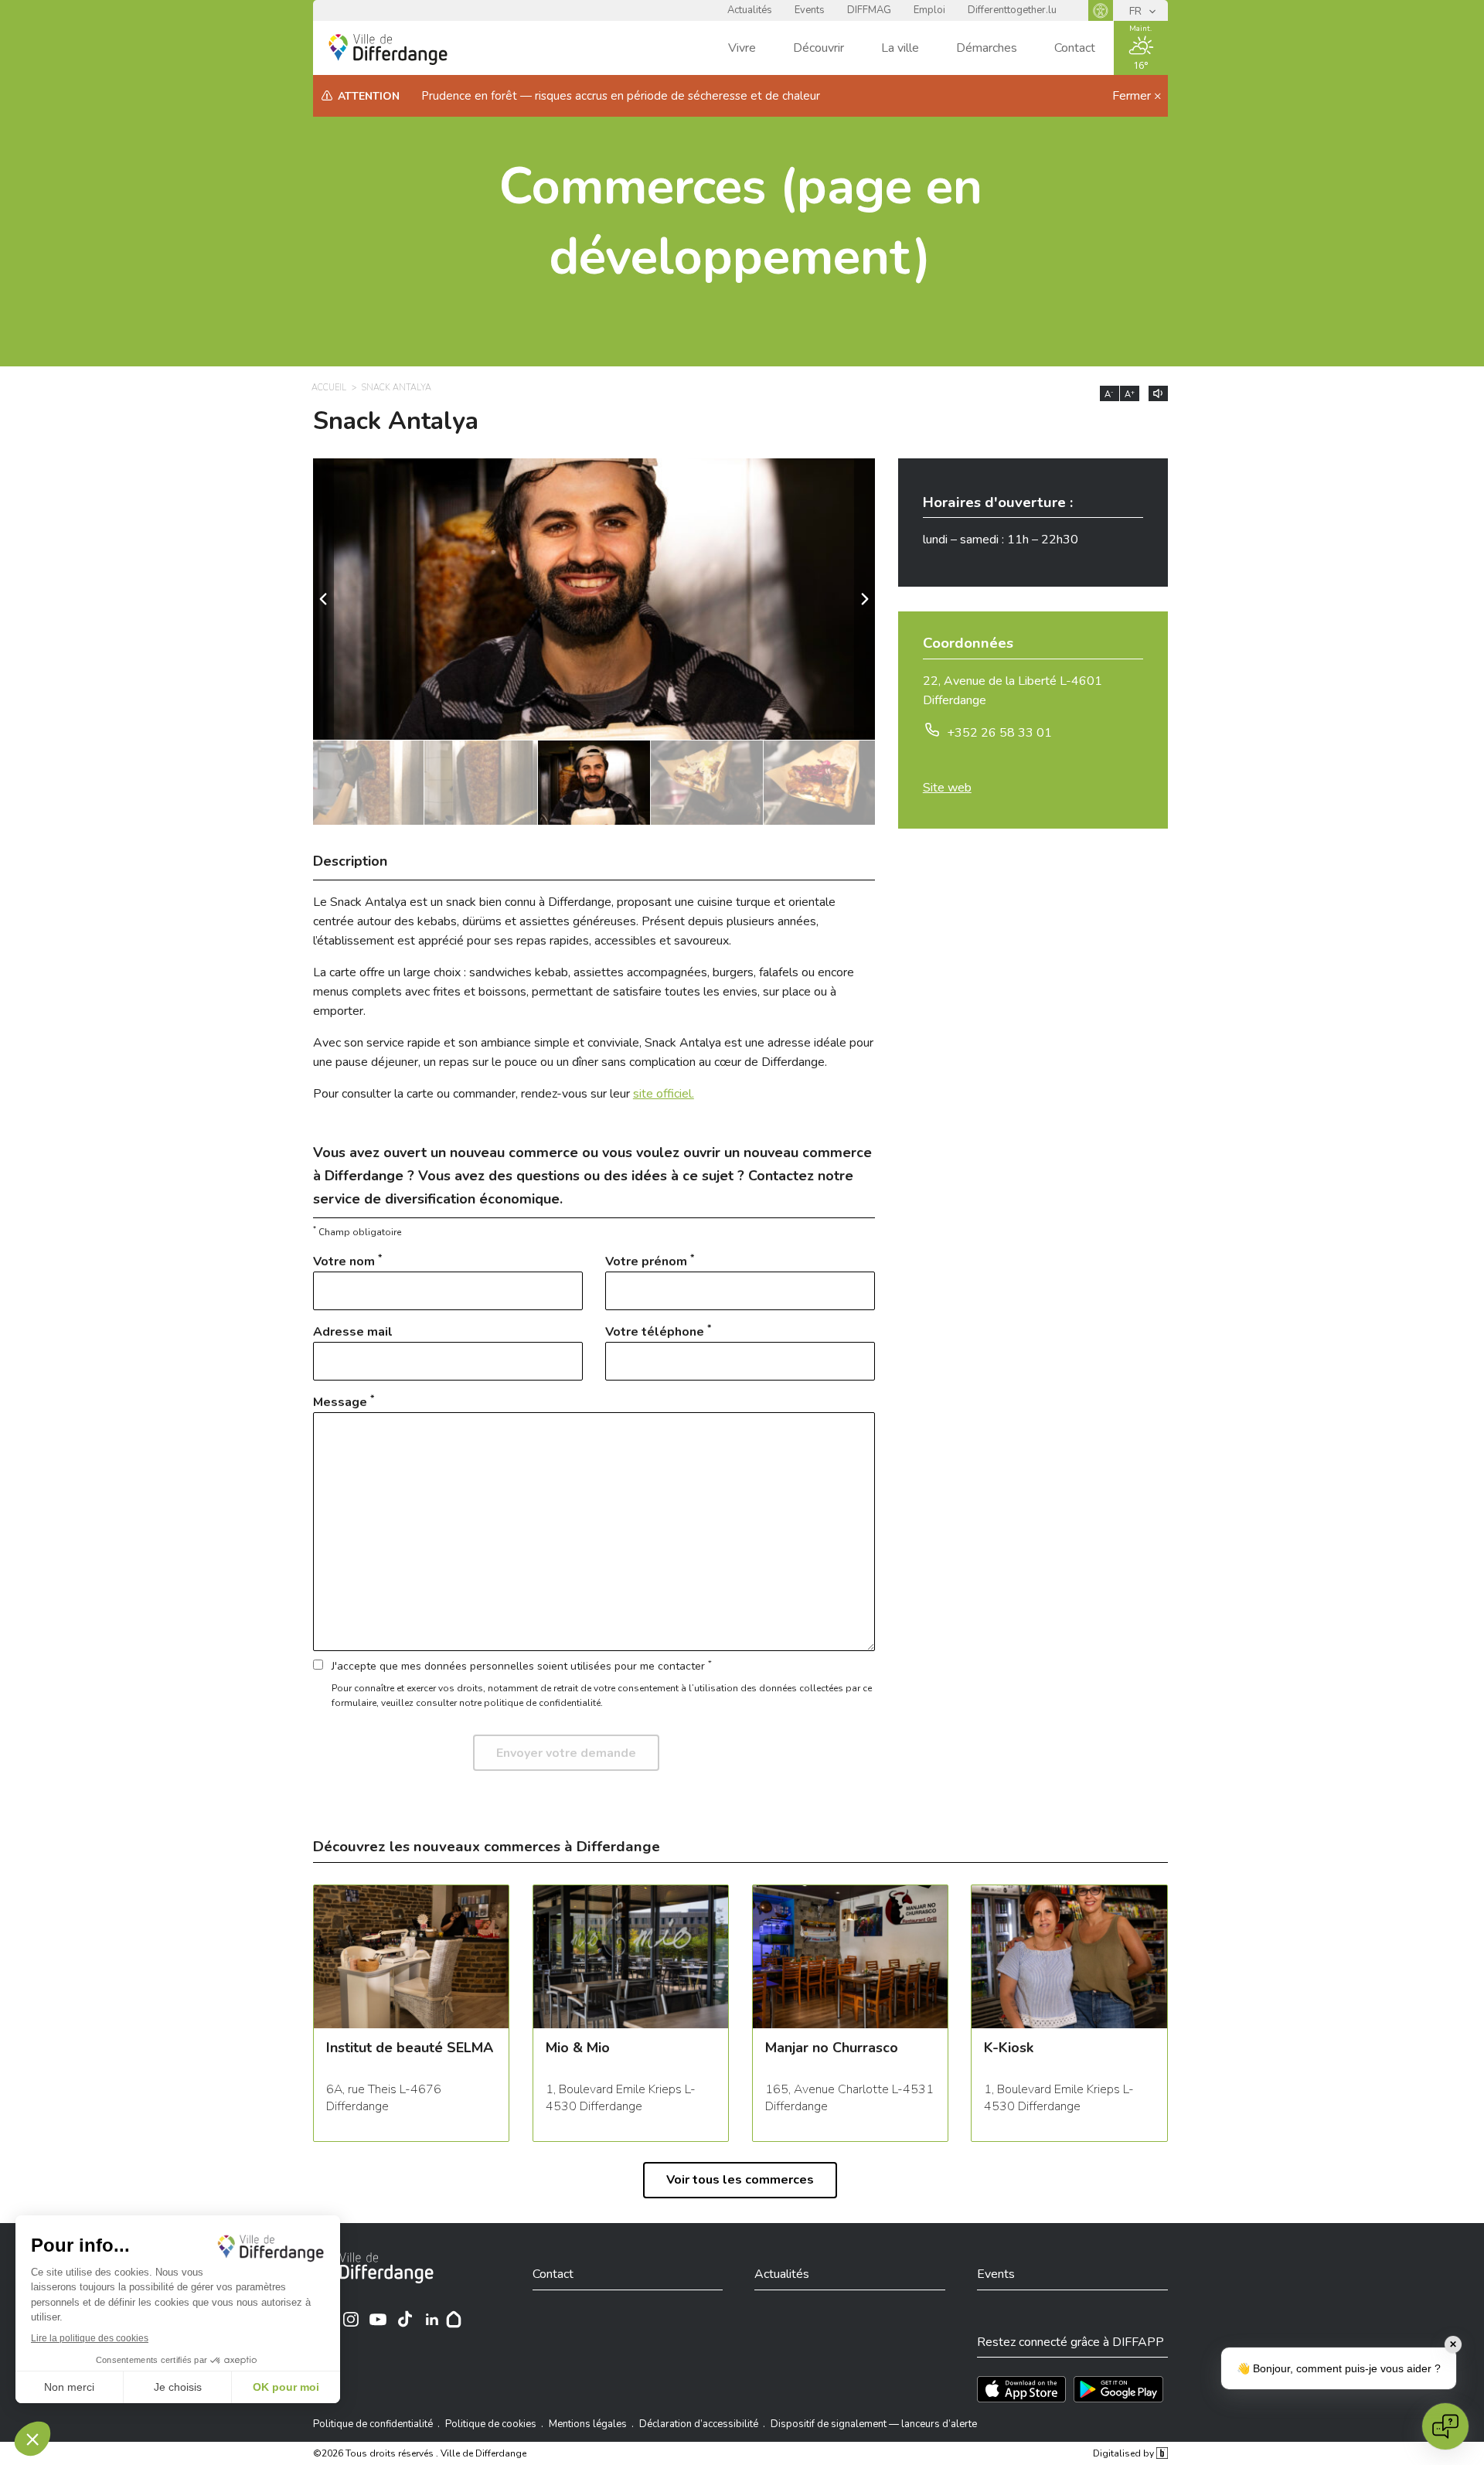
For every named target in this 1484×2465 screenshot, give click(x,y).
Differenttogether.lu (1012, 10)
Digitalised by (1125, 2453)
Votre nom (347, 1261)
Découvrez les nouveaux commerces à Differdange (487, 1847)
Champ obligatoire (357, 1232)
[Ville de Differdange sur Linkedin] (432, 2319)
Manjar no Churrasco (832, 2049)
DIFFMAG (869, 10)
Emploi (929, 10)
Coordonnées (968, 645)
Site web (947, 788)
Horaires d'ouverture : (998, 504)
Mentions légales (588, 2424)
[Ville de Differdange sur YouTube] (378, 2319)
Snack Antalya (397, 388)
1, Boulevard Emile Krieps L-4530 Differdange (621, 2098)
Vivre (742, 48)
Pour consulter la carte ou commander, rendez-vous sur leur (504, 1094)
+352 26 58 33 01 (999, 733)
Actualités (750, 10)
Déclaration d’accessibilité (699, 2424)
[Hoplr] (454, 2319)
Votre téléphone (658, 1331)
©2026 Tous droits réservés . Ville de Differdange (420, 2453)
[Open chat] (1445, 2426)
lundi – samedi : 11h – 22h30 (1001, 540)
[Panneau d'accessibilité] (1101, 10)
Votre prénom (650, 1261)
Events (810, 10)
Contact (1075, 48)
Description (350, 861)
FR (1137, 11)
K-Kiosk (1009, 2049)
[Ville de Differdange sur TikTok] (405, 2319)
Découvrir (819, 48)
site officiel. (664, 1094)
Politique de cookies (491, 2424)
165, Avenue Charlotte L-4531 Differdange (849, 2098)
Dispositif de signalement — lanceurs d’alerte (874, 2424)
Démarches (987, 48)
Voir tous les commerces (740, 2180)
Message (344, 1402)
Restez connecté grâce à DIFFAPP (1070, 2342)
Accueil (329, 388)
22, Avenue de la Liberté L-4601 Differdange (1013, 691)
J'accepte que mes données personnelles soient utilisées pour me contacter (522, 1665)
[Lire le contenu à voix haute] (1158, 393)
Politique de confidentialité (373, 2424)
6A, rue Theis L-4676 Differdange (384, 2098)
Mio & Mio (578, 2049)
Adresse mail (353, 1332)
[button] (865, 599)
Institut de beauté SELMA (410, 2049)
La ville (900, 48)
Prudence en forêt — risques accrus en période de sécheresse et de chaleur (621, 96)
